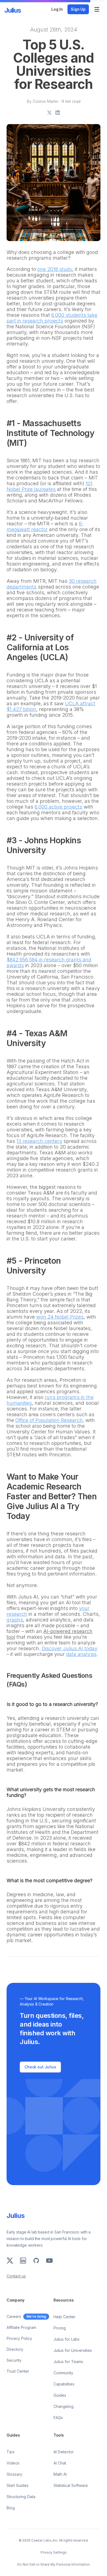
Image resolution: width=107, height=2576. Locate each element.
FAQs (58, 2418)
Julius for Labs (67, 2339)
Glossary (14, 2474)
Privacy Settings (54, 2552)
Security (14, 2360)
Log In (57, 9)
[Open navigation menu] (97, 9)
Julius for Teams (68, 2362)
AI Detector (64, 2452)
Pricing (60, 2328)
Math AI (60, 2474)
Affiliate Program (21, 2327)
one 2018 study (55, 269)
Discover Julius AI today (70, 1648)
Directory (15, 2349)
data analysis (81, 1654)
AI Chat (60, 2463)
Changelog (64, 2406)
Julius (13, 10)
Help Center (64, 2317)
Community (63, 2373)
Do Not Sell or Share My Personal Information (54, 2564)
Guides (60, 2395)
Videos (13, 2463)
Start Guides (18, 2485)
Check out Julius (40, 2067)
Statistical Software (71, 2485)
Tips (11, 2452)
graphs (15, 1620)
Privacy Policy (19, 2338)
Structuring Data (21, 2497)
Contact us (16, 2276)
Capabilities (64, 2384)
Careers (14, 2316)
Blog (11, 2508)
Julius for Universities (73, 2350)
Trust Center (18, 2371)
